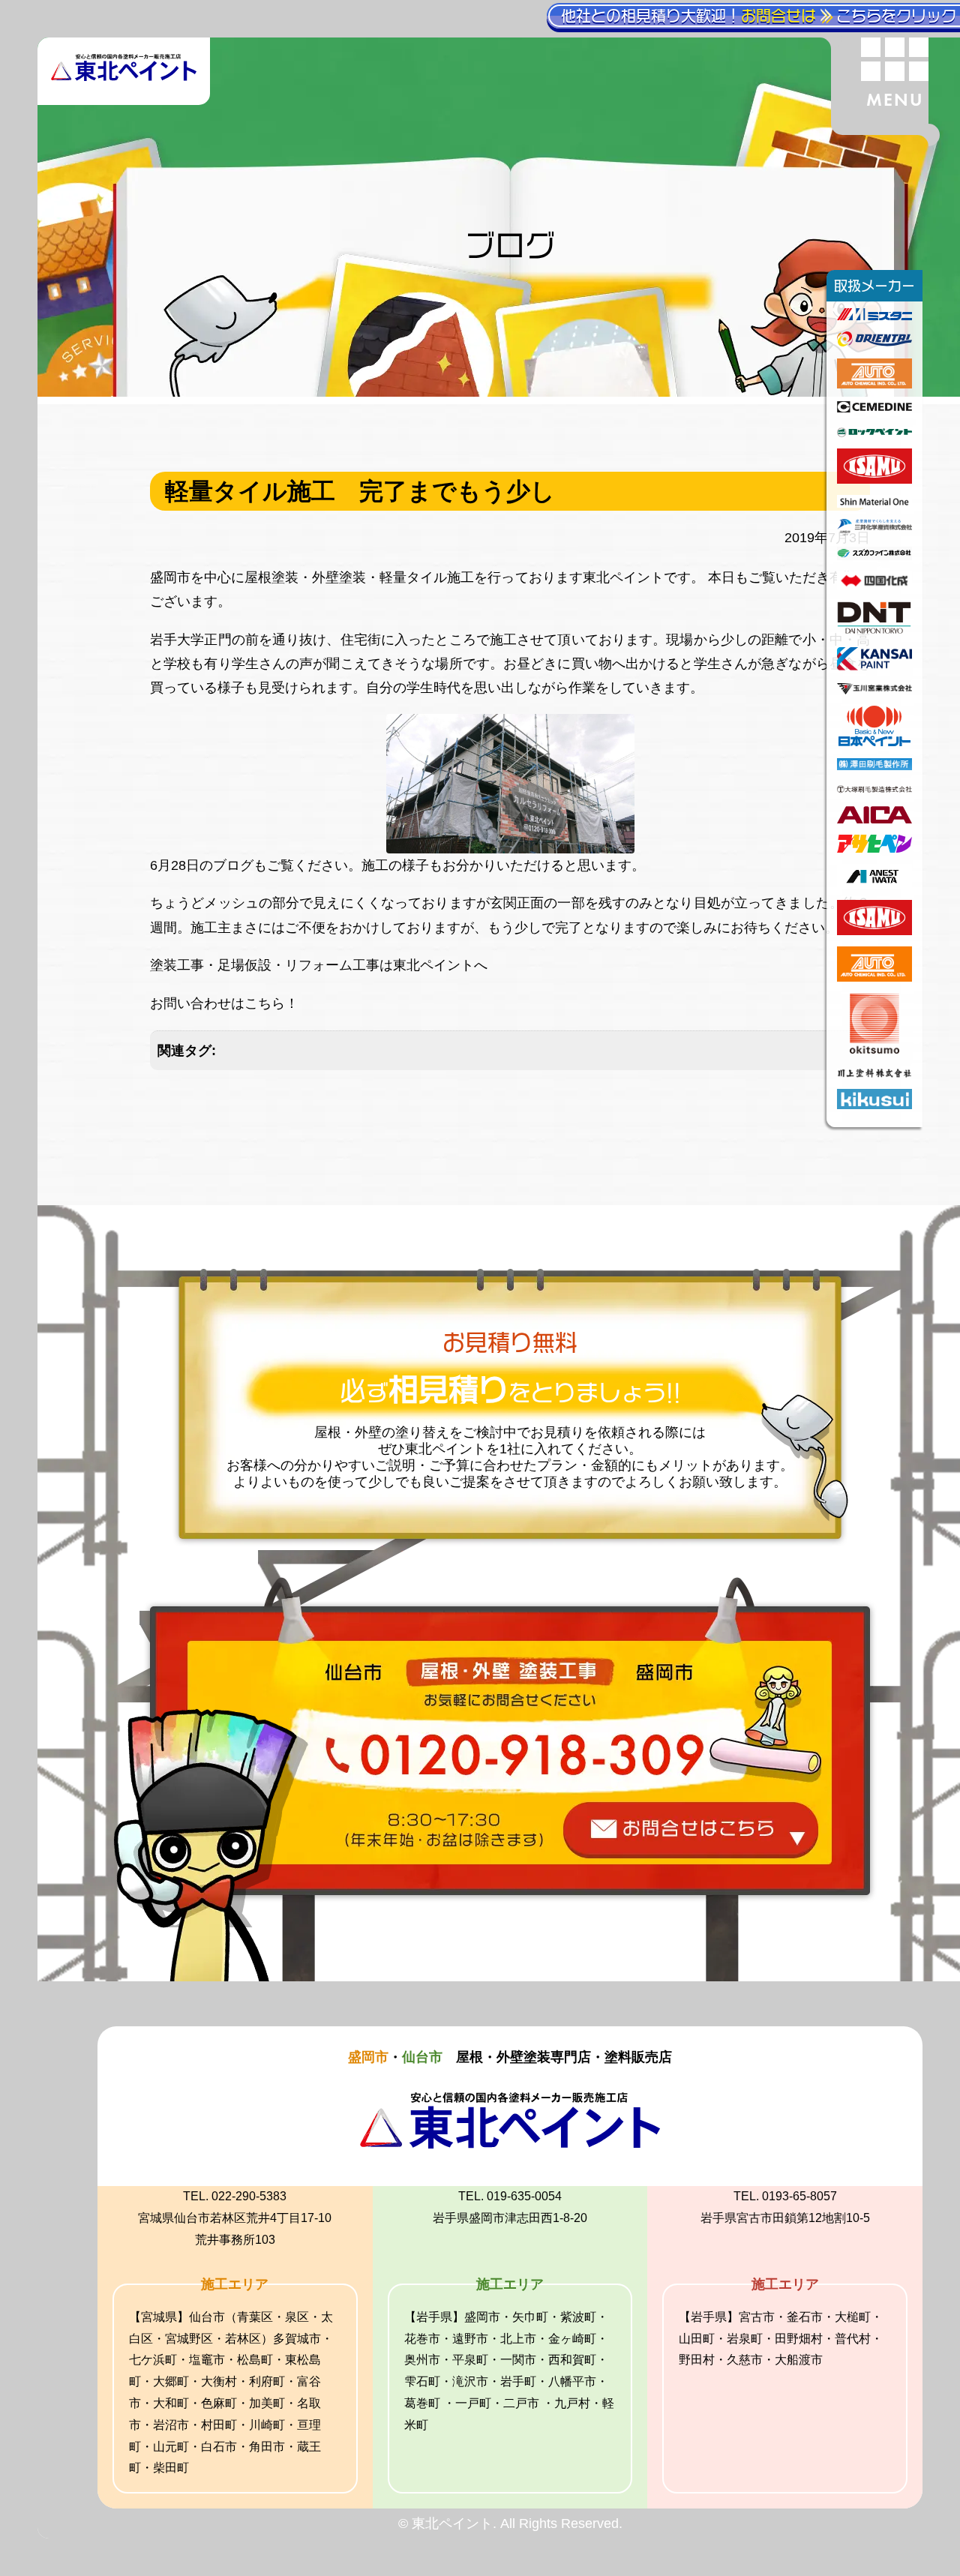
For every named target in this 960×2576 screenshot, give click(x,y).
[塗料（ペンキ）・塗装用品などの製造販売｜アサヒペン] (874, 848)
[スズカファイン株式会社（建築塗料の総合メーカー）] (874, 556)
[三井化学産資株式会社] (874, 531)
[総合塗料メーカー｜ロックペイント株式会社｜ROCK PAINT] (874, 433)
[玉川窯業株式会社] (874, 690)
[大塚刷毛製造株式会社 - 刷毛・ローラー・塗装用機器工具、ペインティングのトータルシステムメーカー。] (874, 790)
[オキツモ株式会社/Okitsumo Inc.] (874, 1049)
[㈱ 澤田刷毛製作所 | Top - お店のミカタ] (874, 766)
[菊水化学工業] (874, 1105)
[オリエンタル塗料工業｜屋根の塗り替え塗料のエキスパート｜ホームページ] (874, 342)
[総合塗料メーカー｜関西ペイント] (874, 666)
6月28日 (175, 865)
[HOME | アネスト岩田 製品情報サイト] (874, 884)
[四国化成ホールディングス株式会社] (874, 586)
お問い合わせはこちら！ (224, 1003)
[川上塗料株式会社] (874, 1073)
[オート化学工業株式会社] (874, 384)
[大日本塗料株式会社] (874, 631)
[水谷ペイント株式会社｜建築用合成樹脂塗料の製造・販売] (874, 316)
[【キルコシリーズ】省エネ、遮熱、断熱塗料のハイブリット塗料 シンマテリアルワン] (874, 503)
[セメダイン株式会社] (874, 408)
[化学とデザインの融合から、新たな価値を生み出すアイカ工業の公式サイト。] (874, 819)
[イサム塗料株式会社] (874, 479)
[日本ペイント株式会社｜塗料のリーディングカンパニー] (875, 742)
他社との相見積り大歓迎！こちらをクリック (759, 16)
